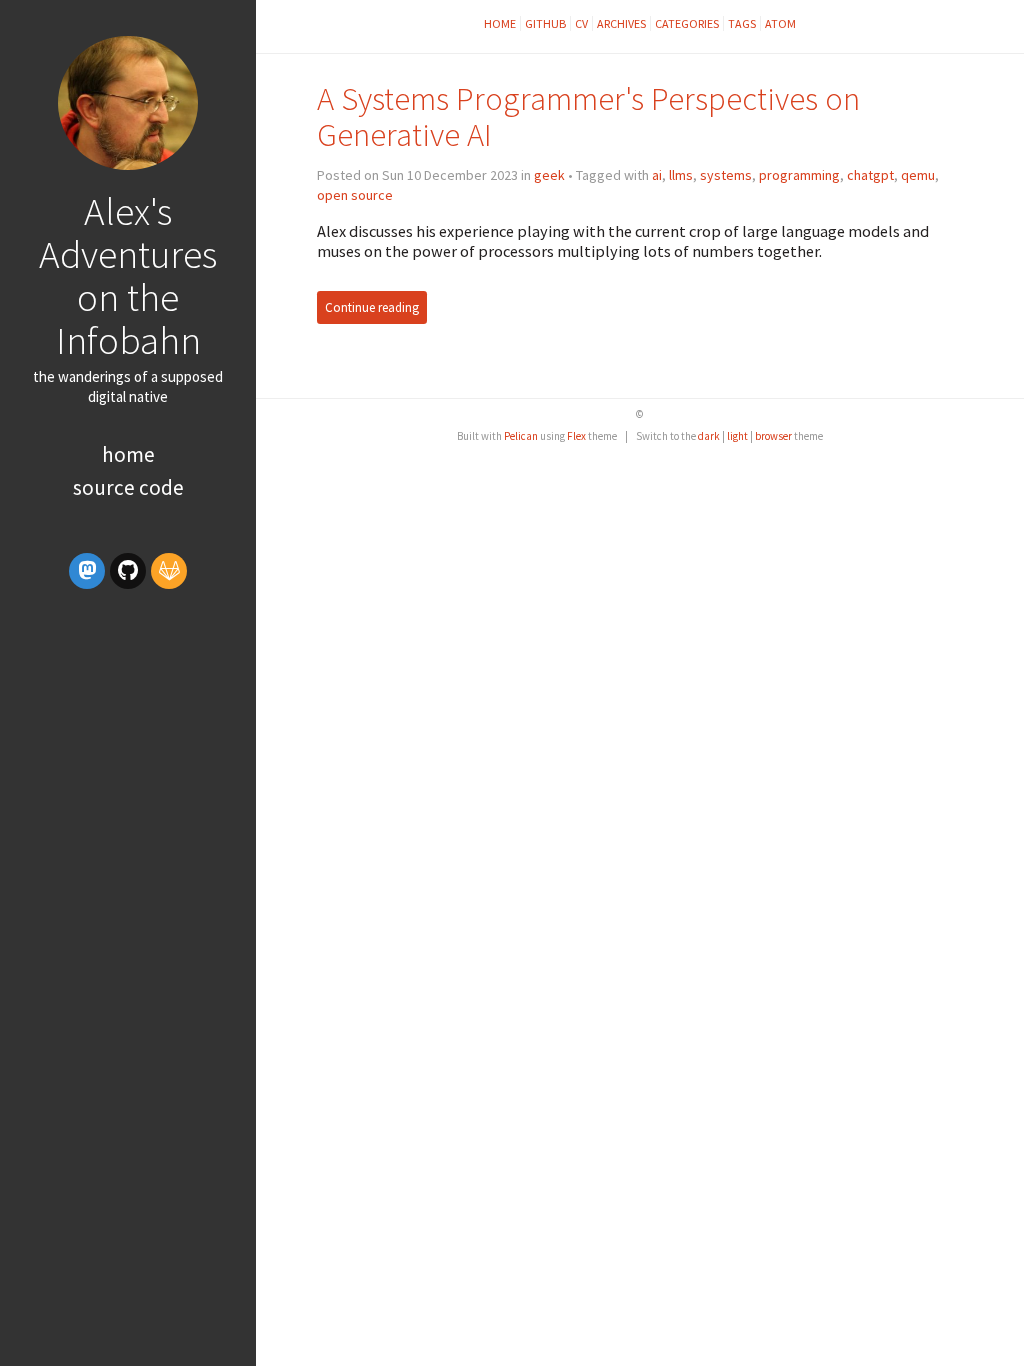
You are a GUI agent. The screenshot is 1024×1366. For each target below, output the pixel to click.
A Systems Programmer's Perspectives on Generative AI (588, 116)
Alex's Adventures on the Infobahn (128, 275)
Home (128, 454)
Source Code (128, 487)
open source (355, 195)
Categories (687, 23)
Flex (576, 436)
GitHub (545, 23)
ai (657, 175)
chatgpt (870, 175)
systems (726, 175)
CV (581, 23)
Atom (780, 23)
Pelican (521, 436)
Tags (742, 23)
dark (709, 436)
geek (549, 175)
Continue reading (372, 307)
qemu (918, 175)
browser (773, 436)
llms (681, 175)
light (737, 436)
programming (799, 175)
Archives (621, 23)
